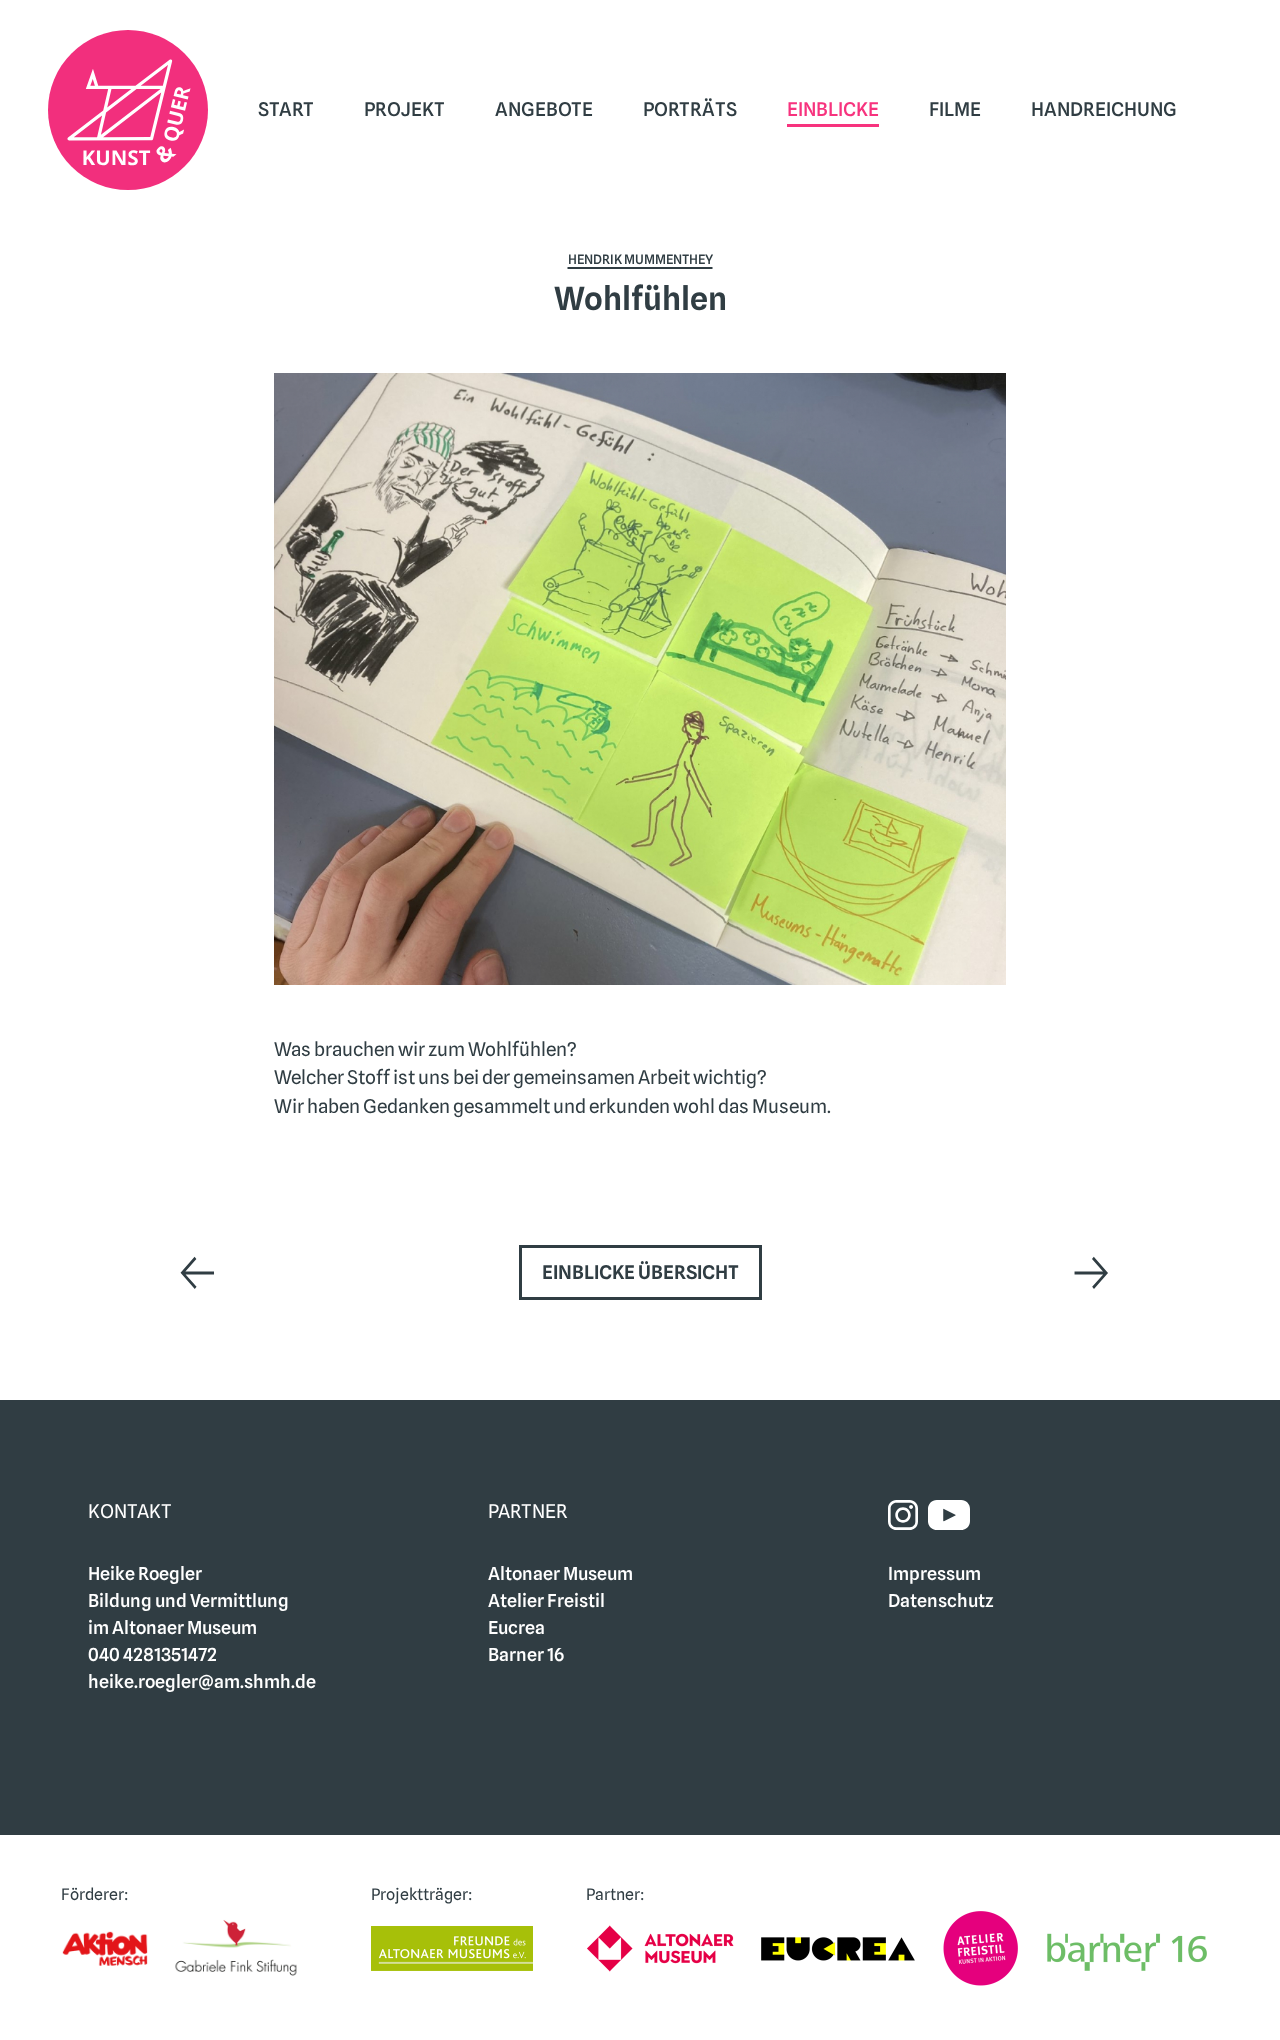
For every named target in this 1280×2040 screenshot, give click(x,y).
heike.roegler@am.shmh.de (202, 1681)
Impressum (934, 1573)
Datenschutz (941, 1600)
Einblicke (833, 109)
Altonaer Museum (560, 1573)
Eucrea (516, 1627)
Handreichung (1104, 109)
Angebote (544, 109)
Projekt (404, 109)
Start (286, 109)
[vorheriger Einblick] (196, 1273)
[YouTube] (949, 1513)
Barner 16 (526, 1654)
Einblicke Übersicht (640, 1272)
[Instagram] (908, 1513)
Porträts (690, 109)
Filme (955, 109)
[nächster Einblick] (1084, 1273)
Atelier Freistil (546, 1600)
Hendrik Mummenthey (640, 259)
